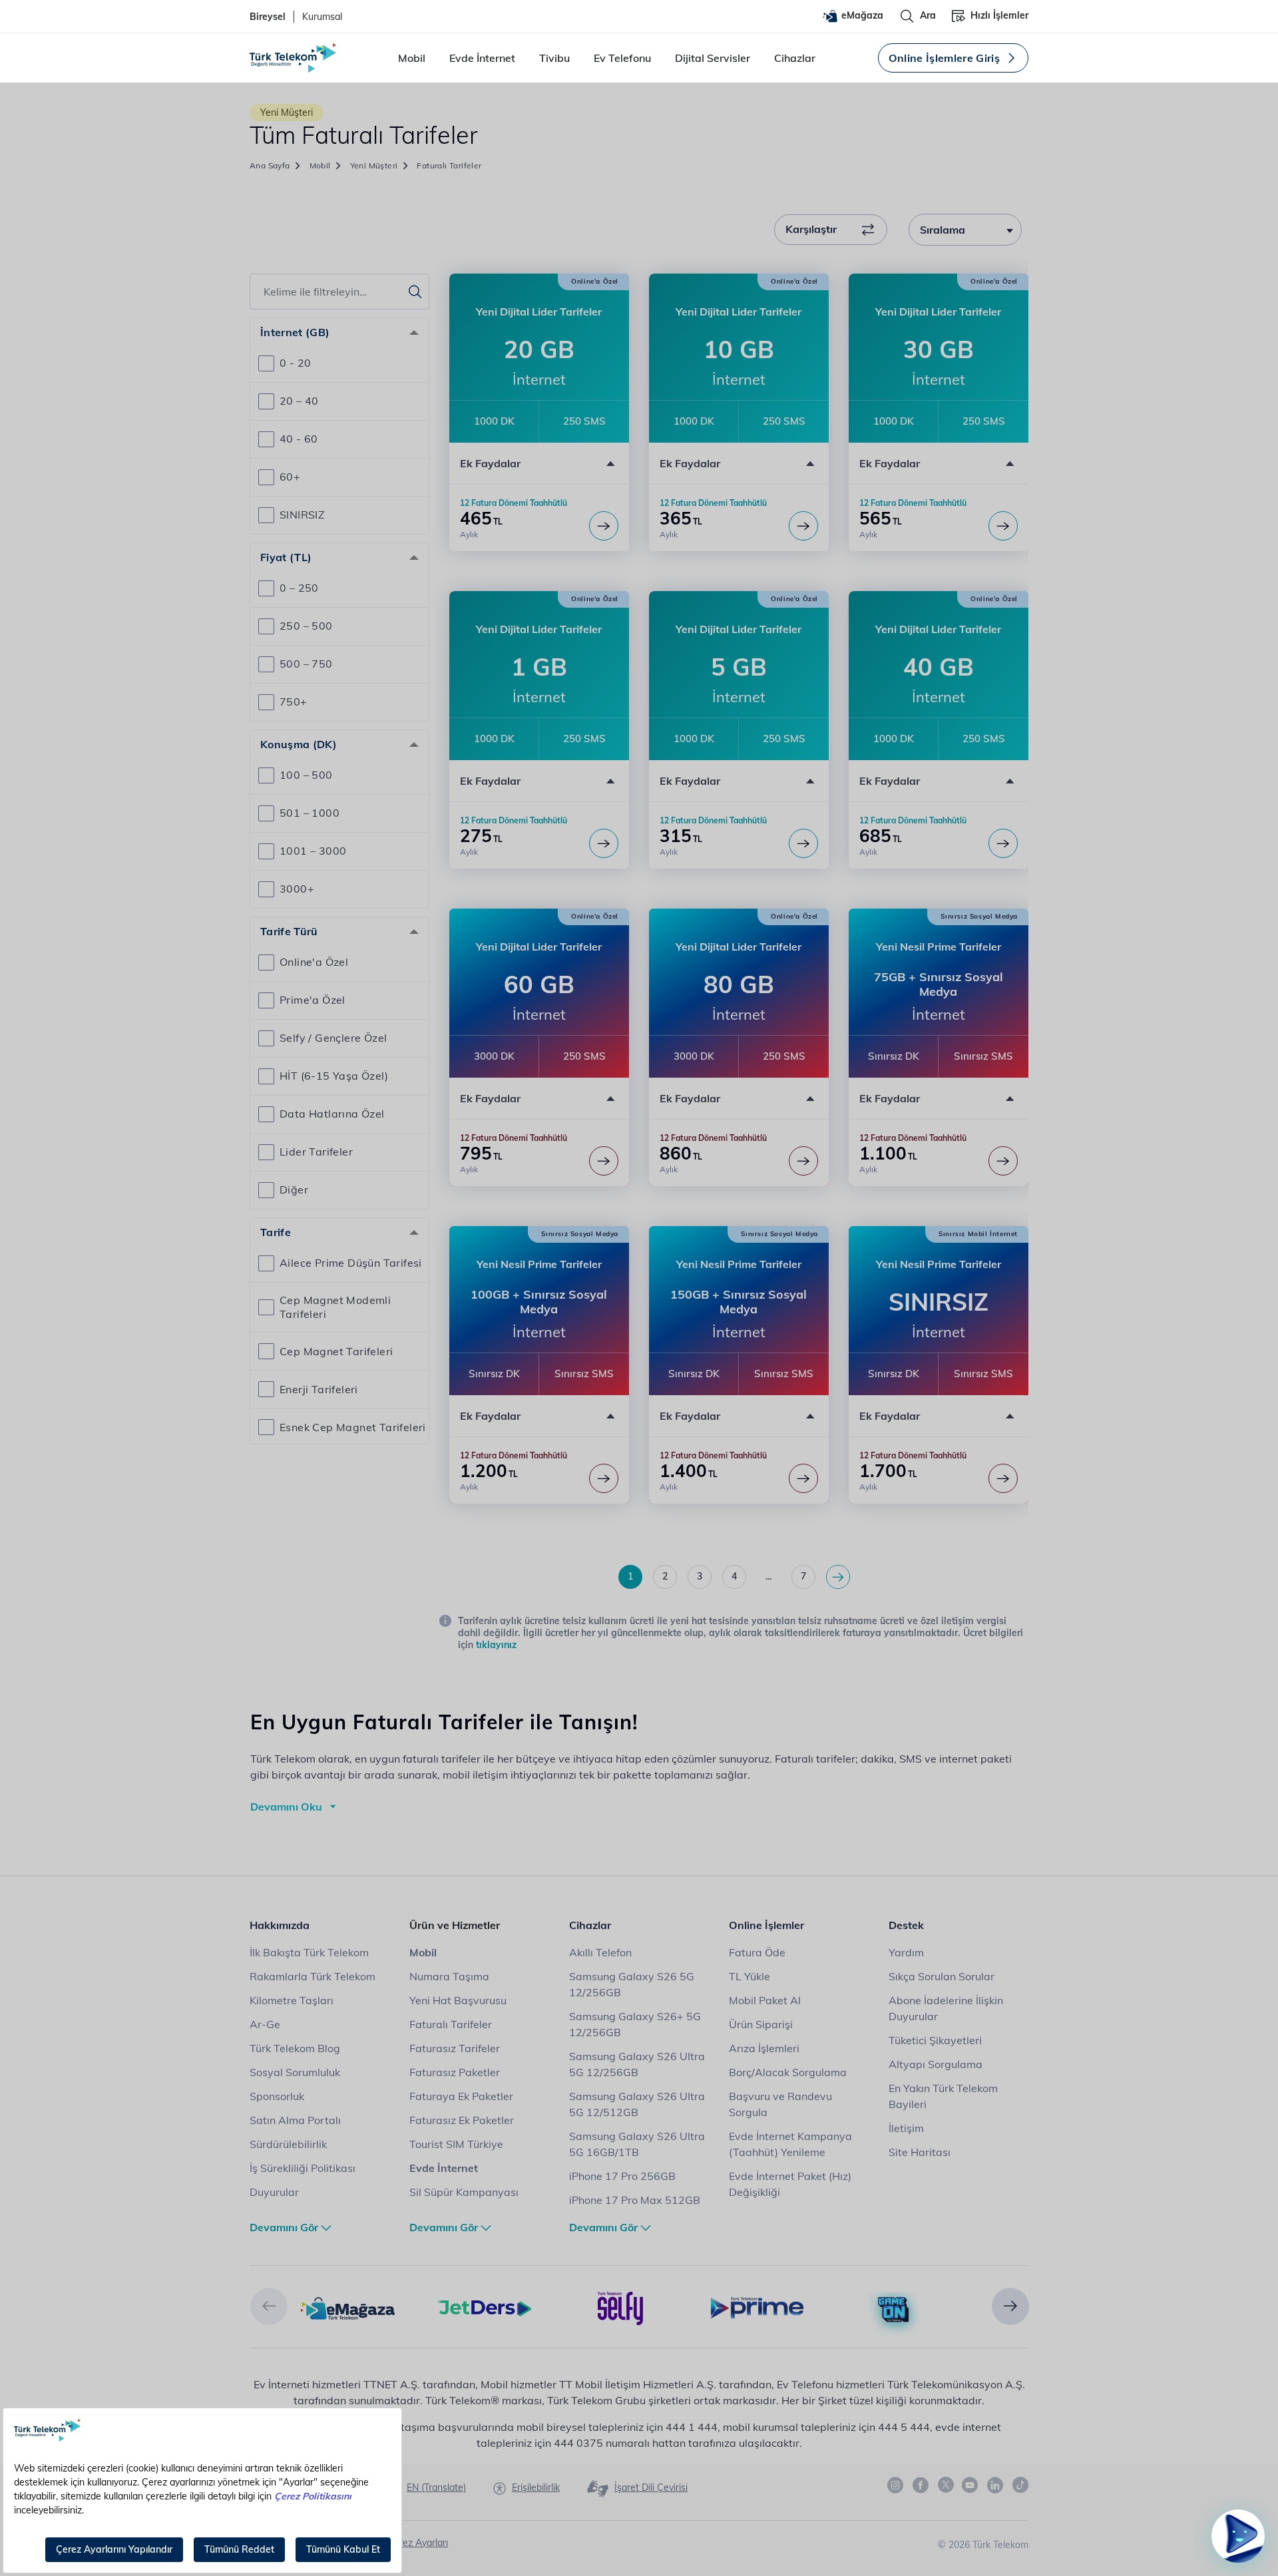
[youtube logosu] (970, 2485)
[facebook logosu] (921, 2485)
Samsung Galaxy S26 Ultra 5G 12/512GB (637, 2104)
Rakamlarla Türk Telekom (313, 1976)
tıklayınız (496, 1645)
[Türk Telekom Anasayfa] (293, 58)
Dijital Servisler (713, 58)
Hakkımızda (280, 1925)
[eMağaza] (348, 2307)
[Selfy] (621, 2307)
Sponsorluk (277, 2096)
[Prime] (757, 2307)
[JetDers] (484, 2307)
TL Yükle (749, 1976)
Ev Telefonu (622, 58)
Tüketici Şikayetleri (935, 2040)
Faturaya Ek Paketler (461, 2096)
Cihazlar (795, 58)
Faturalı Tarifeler (451, 2024)
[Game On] (894, 2310)
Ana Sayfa (270, 165)
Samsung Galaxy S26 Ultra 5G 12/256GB (637, 2064)
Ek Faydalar (490, 463)
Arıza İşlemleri (764, 2048)
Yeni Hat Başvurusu (458, 2000)
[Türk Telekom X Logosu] (946, 2485)
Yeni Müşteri (374, 165)
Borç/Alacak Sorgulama (788, 2072)
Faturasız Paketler (455, 2072)
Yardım (906, 1952)
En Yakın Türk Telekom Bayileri (943, 2096)
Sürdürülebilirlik (288, 2144)
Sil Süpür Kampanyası (464, 2192)
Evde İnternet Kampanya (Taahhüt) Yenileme (790, 2144)
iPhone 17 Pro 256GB (622, 2176)
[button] (539, 463)
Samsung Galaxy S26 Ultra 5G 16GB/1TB (637, 2144)
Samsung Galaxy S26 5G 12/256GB (632, 1984)
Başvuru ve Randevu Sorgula (780, 2104)
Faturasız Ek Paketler (462, 2120)
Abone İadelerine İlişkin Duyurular (946, 2008)
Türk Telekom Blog (295, 2048)
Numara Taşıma (449, 1976)
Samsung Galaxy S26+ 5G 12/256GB (635, 2024)
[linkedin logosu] (996, 2485)
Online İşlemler (766, 1925)
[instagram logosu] (896, 2485)
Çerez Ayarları (418, 2543)
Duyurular (274, 2192)
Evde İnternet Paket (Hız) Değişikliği (790, 2184)
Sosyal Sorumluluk (295, 2072)
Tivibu (554, 58)
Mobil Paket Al (765, 2000)
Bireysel (268, 17)
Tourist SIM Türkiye (456, 2144)
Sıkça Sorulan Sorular (942, 1976)
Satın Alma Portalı (295, 2120)
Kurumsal (322, 17)
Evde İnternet (482, 58)
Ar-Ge (265, 2024)
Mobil (412, 58)
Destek (906, 1925)
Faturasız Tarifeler (455, 2048)
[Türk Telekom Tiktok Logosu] (1020, 2485)
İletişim (906, 2128)
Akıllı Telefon (600, 1952)
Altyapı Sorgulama (936, 2064)
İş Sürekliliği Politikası (303, 2168)
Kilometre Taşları (292, 2000)
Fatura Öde (757, 1952)
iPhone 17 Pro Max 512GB (635, 2200)
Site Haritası (920, 2152)
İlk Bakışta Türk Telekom (309, 1952)
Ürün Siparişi (761, 2024)
